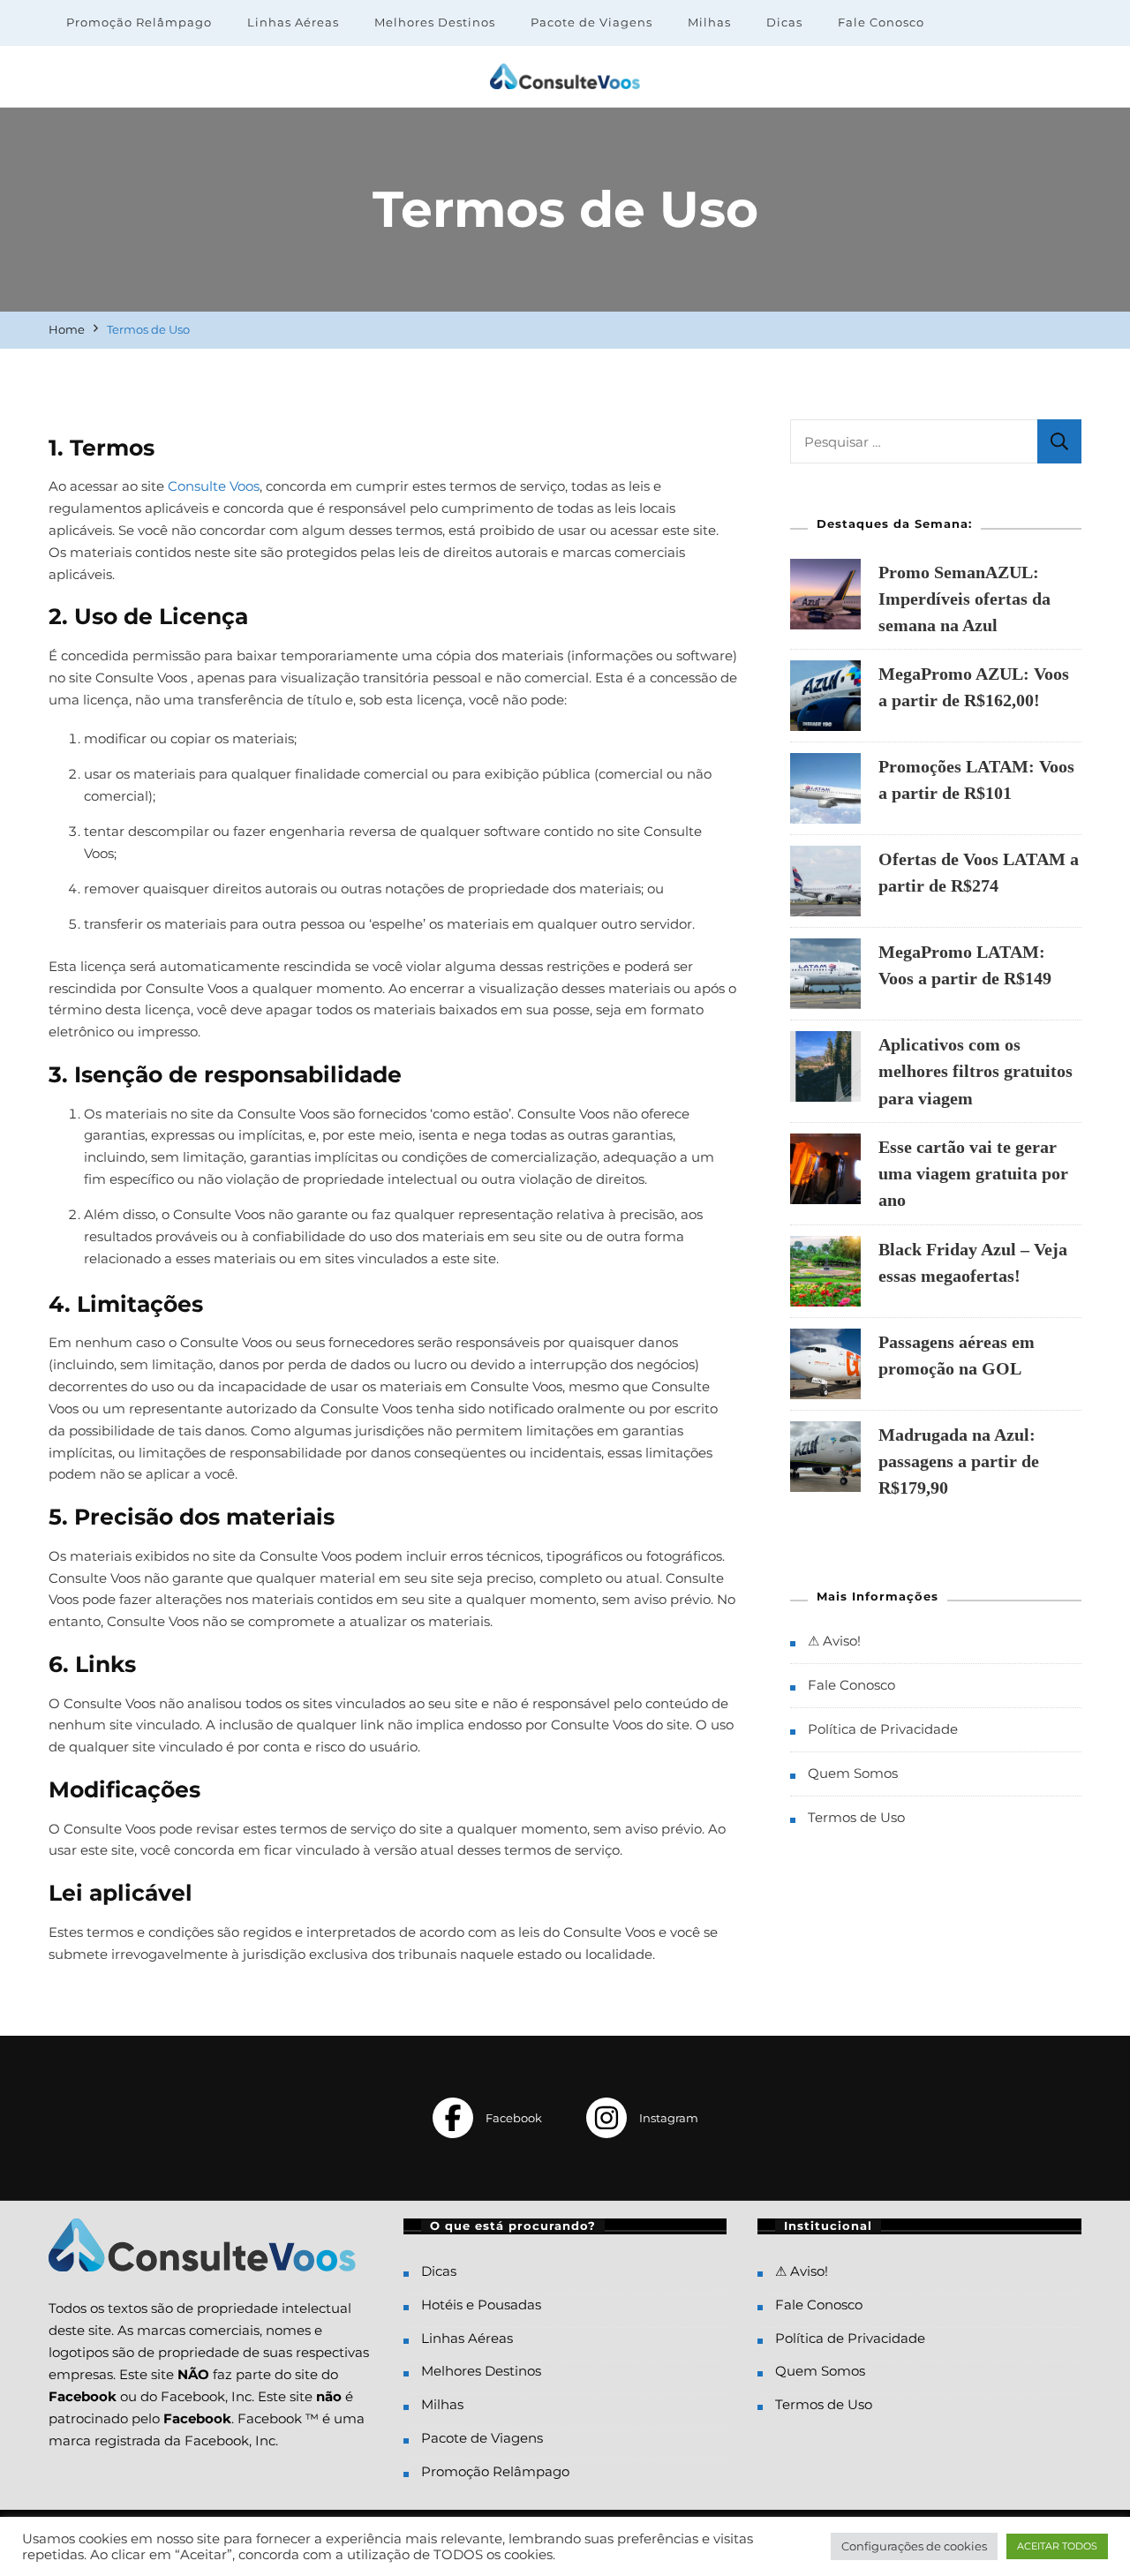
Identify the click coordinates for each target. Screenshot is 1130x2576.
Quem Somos (853, 1773)
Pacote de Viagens (591, 22)
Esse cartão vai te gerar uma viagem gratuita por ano (973, 1173)
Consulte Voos (214, 486)
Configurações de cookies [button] (914, 2546)
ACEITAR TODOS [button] (1057, 2546)
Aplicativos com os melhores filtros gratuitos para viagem (976, 1071)
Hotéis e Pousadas (481, 2305)
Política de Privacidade (883, 1729)
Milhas (709, 22)
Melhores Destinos (435, 22)
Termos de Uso (856, 1817)
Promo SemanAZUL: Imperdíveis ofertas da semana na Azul (964, 599)
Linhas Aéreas (293, 22)
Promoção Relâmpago (139, 22)
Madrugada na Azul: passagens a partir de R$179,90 (959, 1461)
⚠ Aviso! (834, 1641)
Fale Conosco (881, 22)
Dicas (784, 22)
